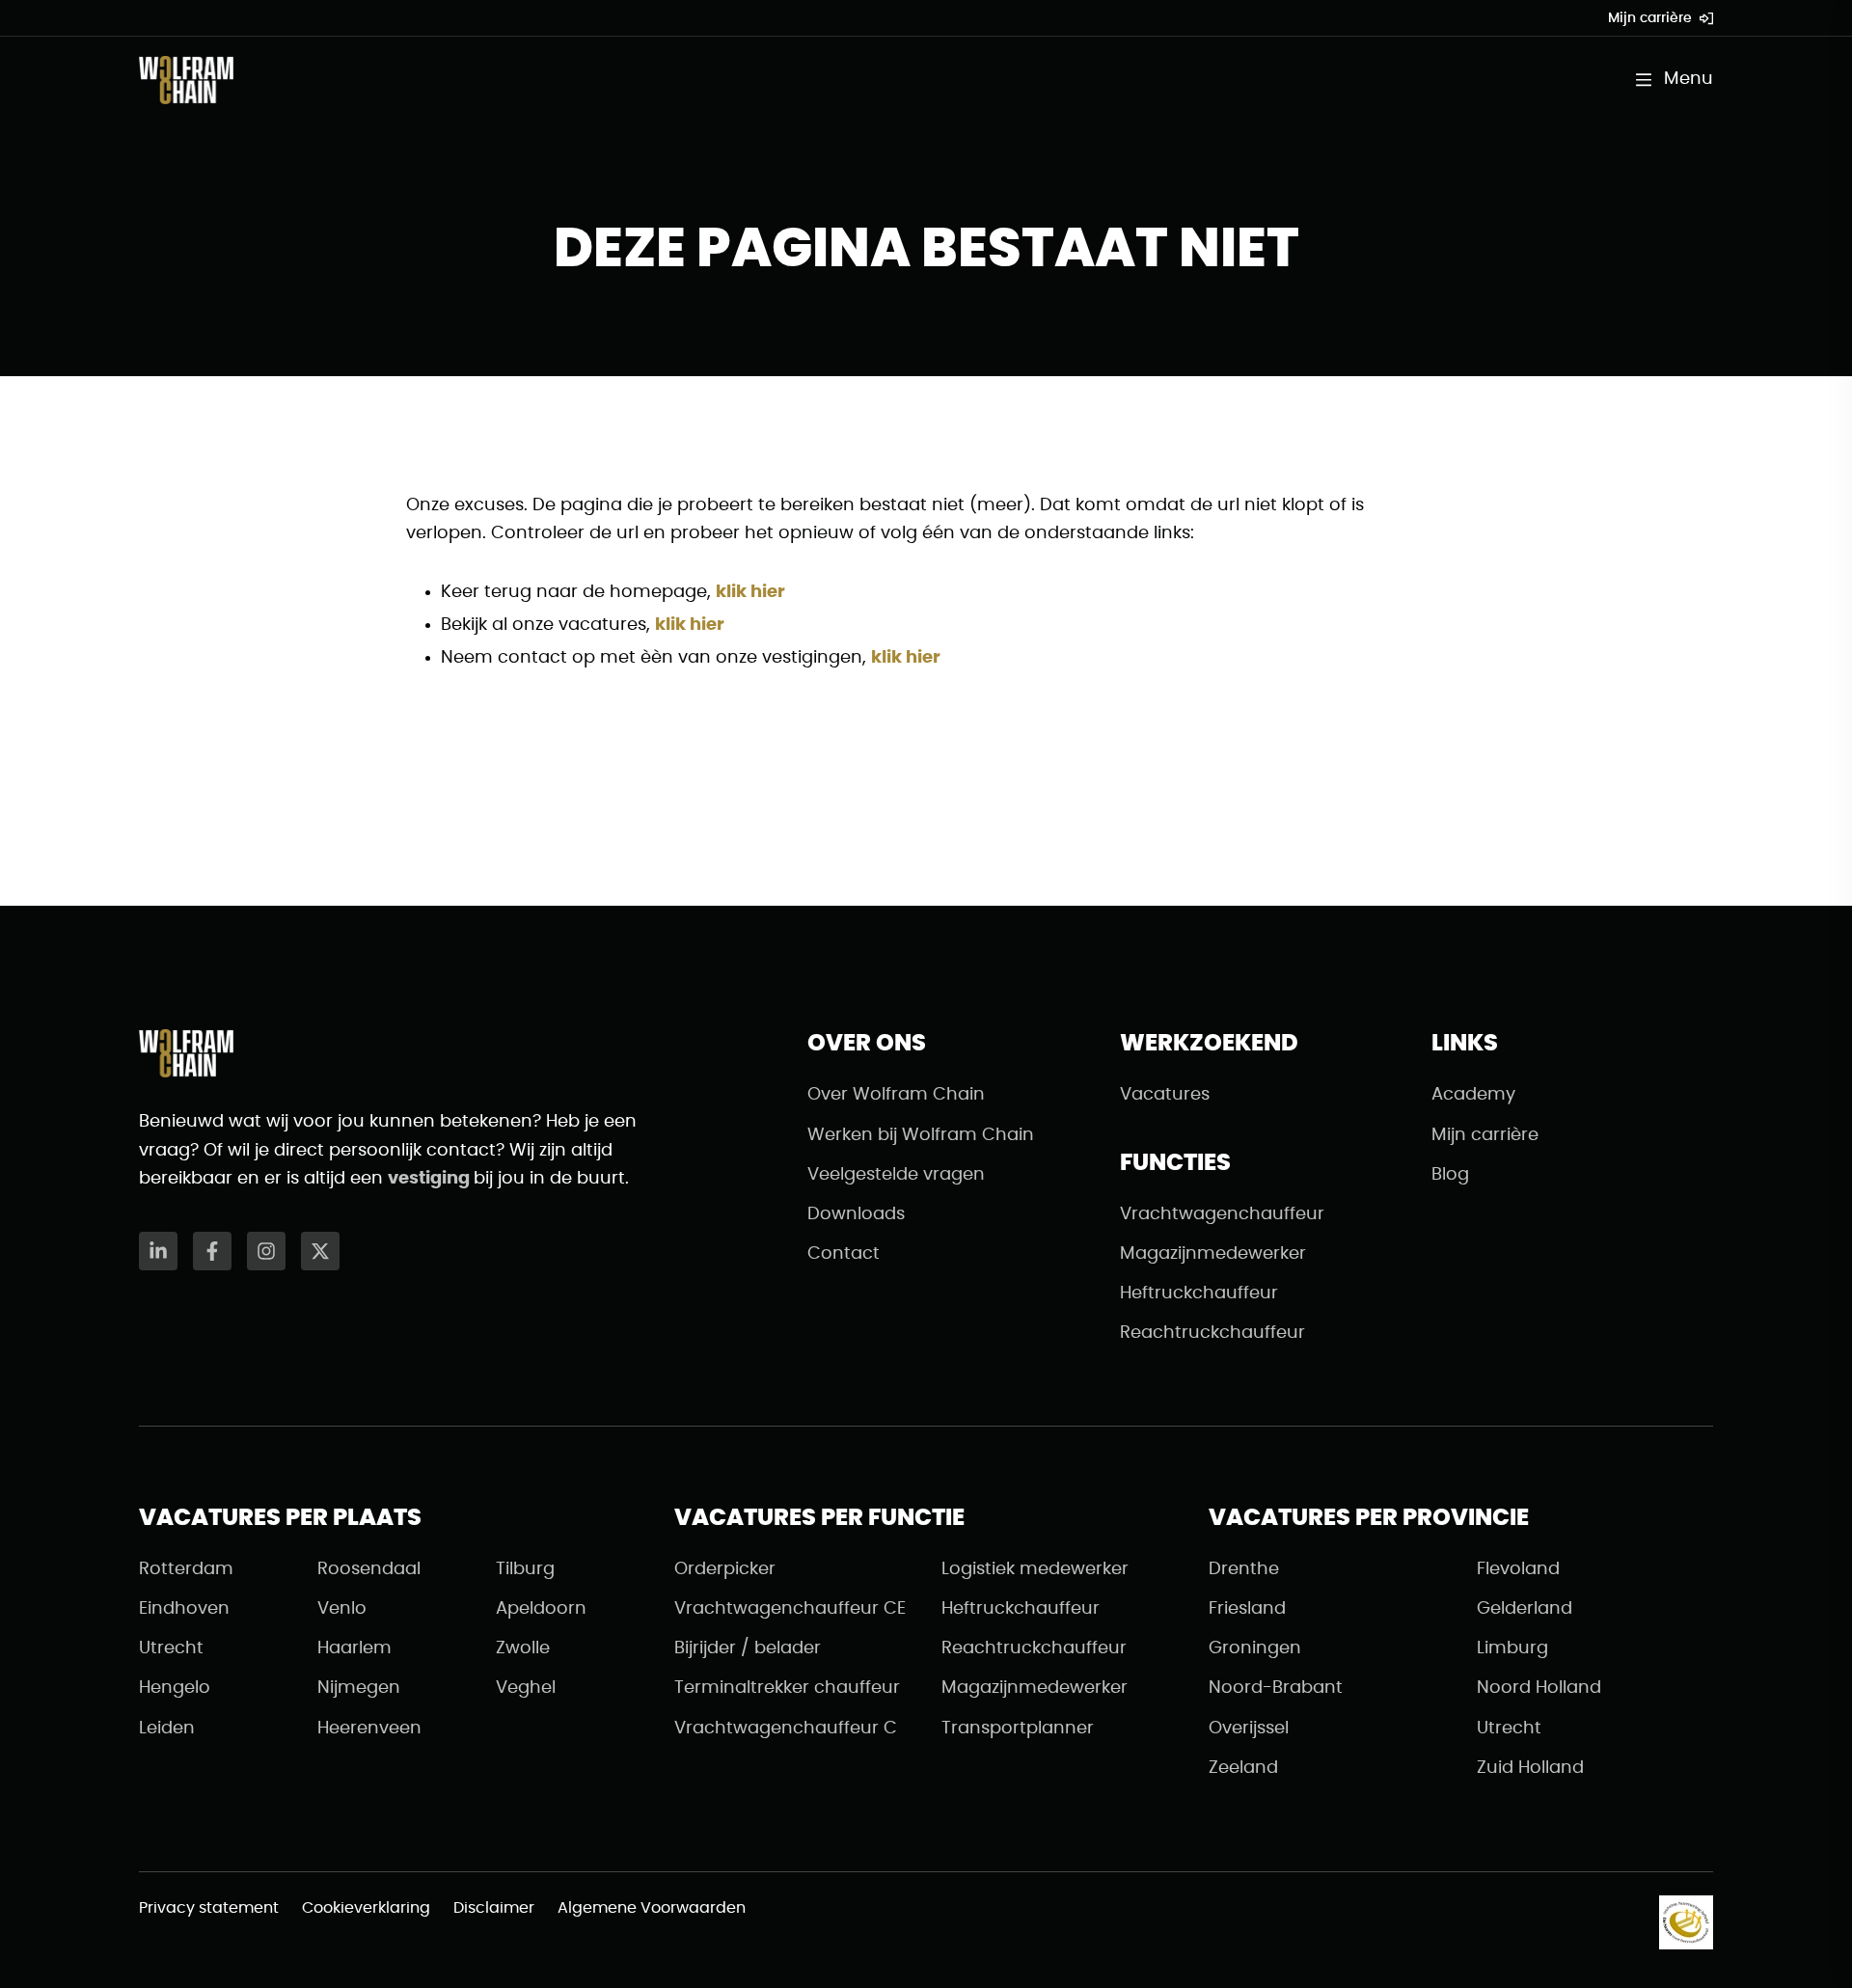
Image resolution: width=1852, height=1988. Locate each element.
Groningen (1255, 1648)
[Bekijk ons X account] (320, 1251)
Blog (1450, 1175)
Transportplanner (1018, 1729)
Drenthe (1244, 1569)
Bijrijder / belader (748, 1648)
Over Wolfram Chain (896, 1095)
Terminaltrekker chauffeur (787, 1688)
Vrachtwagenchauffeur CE (790, 1609)
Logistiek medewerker (1035, 1569)
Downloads (856, 1214)
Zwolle (523, 1648)
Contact (844, 1254)
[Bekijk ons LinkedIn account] (158, 1251)
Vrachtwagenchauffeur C (786, 1729)
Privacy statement (209, 1908)
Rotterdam (186, 1569)
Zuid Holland (1530, 1768)
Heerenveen (369, 1729)
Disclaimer (494, 1908)
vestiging (431, 1179)
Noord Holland (1539, 1688)
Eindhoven (184, 1609)
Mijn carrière (1650, 18)
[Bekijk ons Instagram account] (266, 1251)
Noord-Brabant (1276, 1688)
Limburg (1512, 1648)
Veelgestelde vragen (896, 1175)
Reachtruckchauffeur (1212, 1333)
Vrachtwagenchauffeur (1222, 1214)
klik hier (750, 592)
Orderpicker (725, 1569)
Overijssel (1249, 1729)
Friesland (1247, 1609)
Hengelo (175, 1688)
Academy (1473, 1095)
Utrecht (171, 1648)
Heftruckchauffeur (1199, 1294)
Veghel (526, 1688)
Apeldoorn (541, 1609)
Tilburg (525, 1569)
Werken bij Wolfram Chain (921, 1135)
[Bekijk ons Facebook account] (212, 1251)
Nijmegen (359, 1688)
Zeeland (1243, 1768)
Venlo (342, 1609)
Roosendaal (369, 1569)
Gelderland (1525, 1609)
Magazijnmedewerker (1213, 1254)
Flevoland (1518, 1569)
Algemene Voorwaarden (652, 1908)
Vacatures (1165, 1095)
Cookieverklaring (366, 1908)
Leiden (167, 1729)
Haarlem (354, 1648)
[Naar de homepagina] (186, 80)
